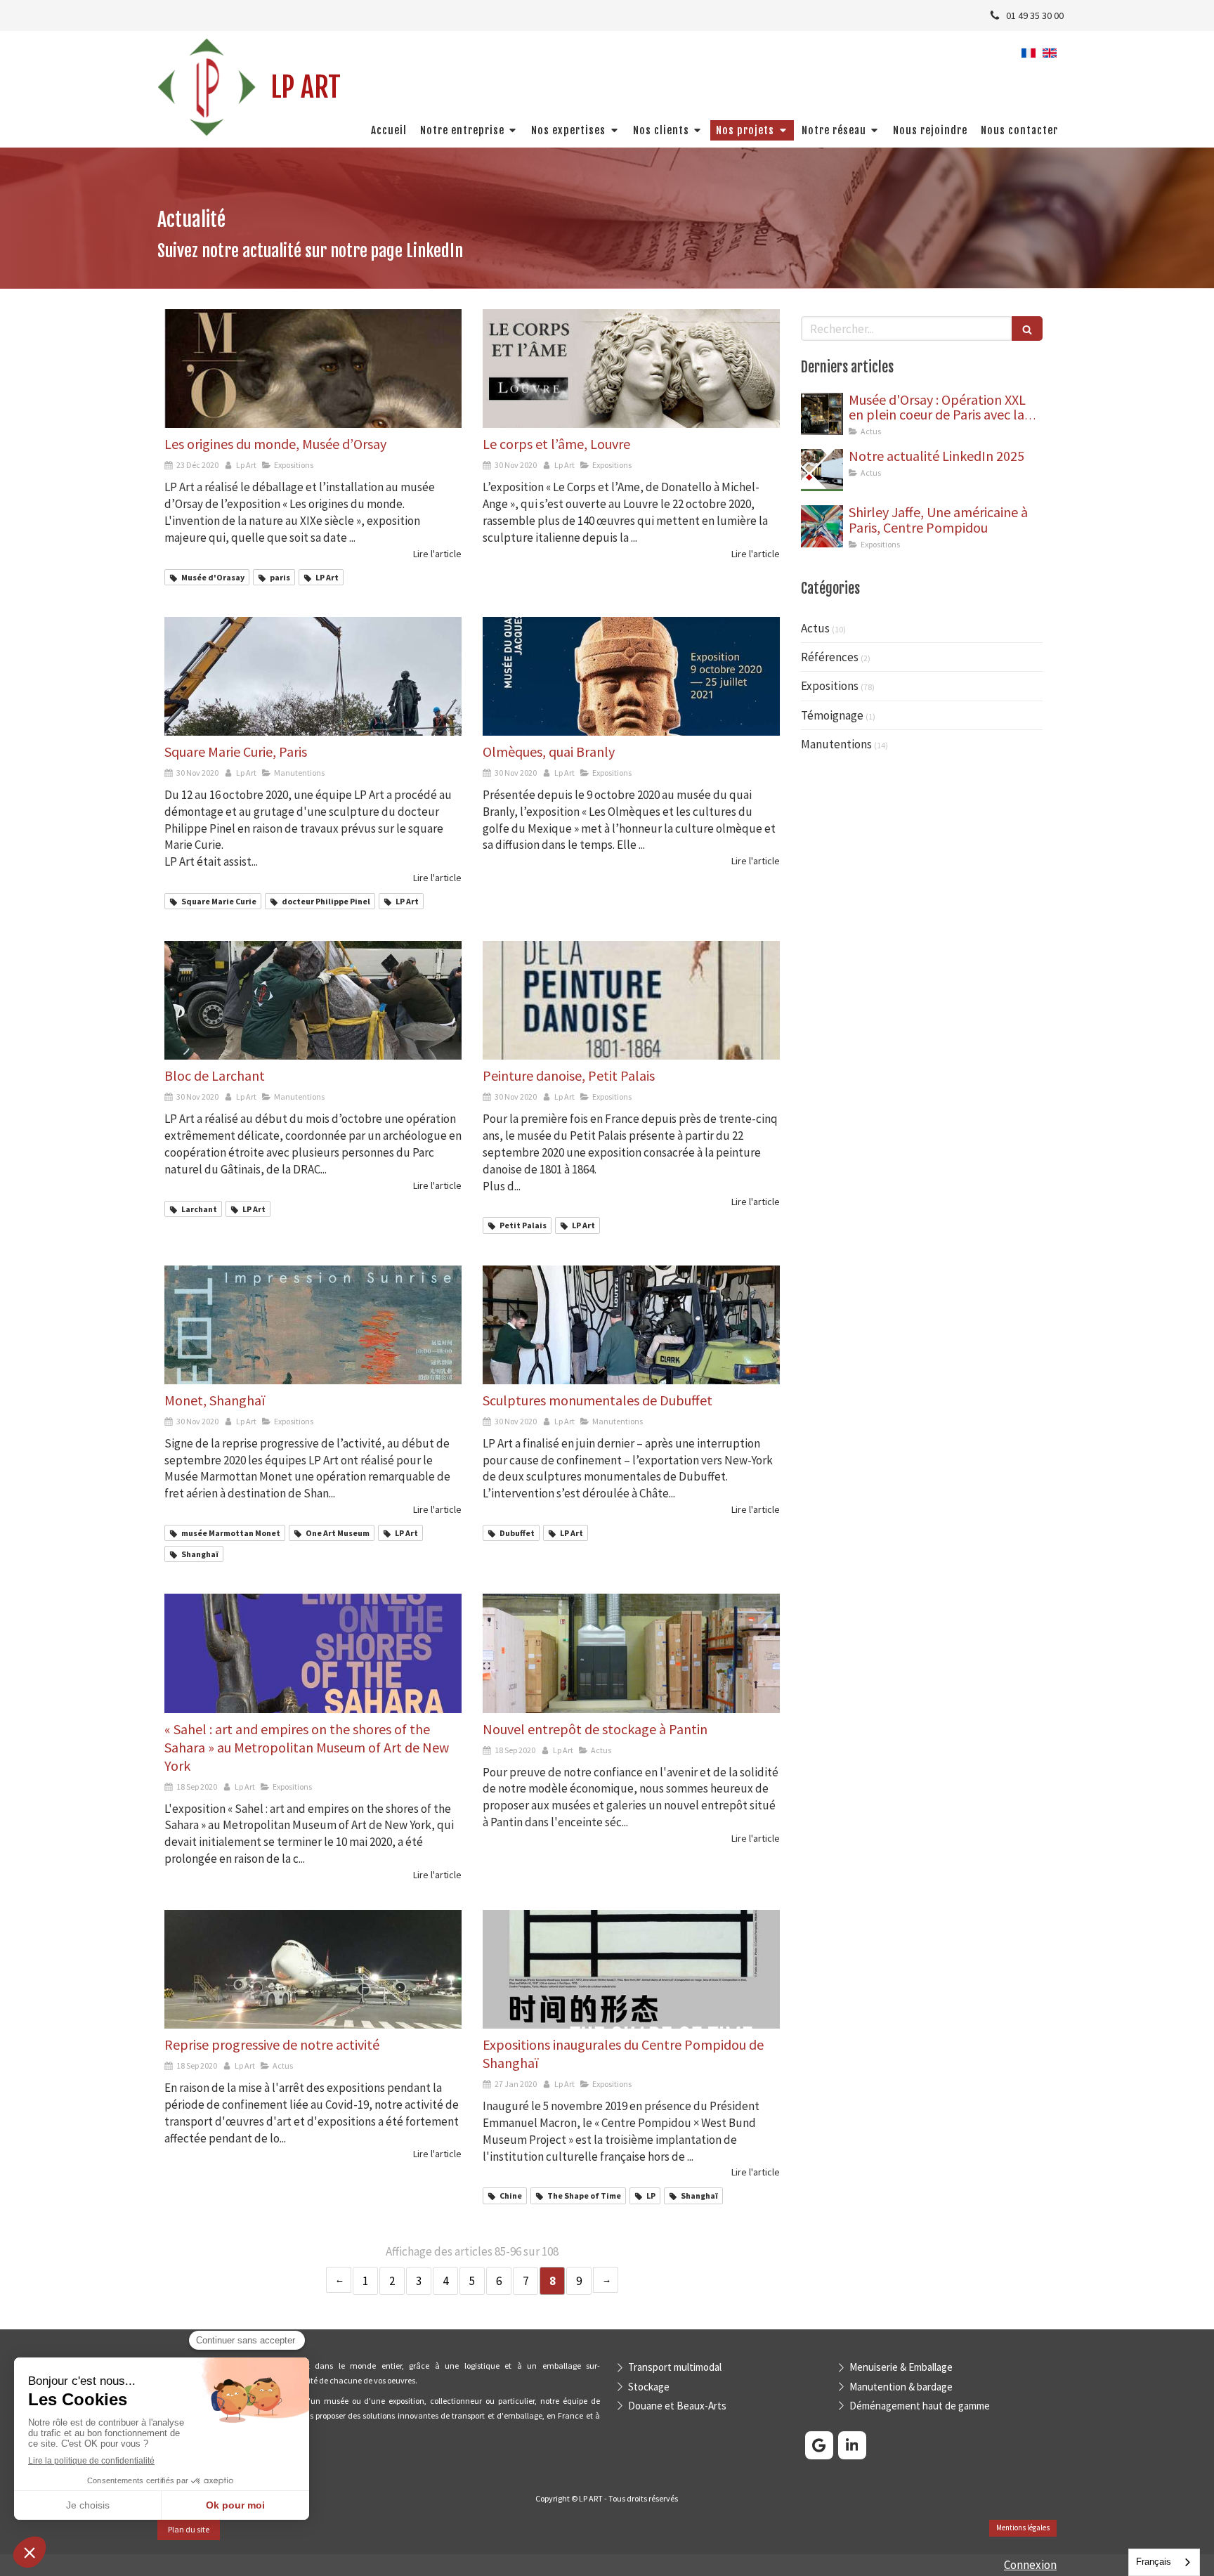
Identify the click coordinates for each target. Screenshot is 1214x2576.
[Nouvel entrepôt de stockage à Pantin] (631, 1653)
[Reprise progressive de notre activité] (313, 1969)
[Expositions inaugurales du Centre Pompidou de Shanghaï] (631, 1969)
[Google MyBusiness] (819, 2445)
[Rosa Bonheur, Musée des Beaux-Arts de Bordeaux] (822, 470)
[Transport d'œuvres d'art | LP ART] (207, 87)
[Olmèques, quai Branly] (631, 676)
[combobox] (1164, 2562)
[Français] (1029, 58)
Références (830, 657)
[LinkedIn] (852, 2445)
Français (1154, 2562)
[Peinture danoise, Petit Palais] (631, 1000)
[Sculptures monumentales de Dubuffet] (631, 1325)
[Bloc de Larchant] (313, 1000)
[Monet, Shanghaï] (313, 1325)
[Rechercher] (1027, 328)
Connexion (1030, 2565)
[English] (1050, 58)
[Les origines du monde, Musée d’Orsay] (313, 369)
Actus (815, 628)
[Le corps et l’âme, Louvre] (631, 369)
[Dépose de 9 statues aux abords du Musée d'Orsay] (822, 414)
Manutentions (836, 744)
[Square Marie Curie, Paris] (313, 676)
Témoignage (832, 715)
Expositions (830, 686)
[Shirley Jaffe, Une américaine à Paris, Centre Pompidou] (822, 526)
